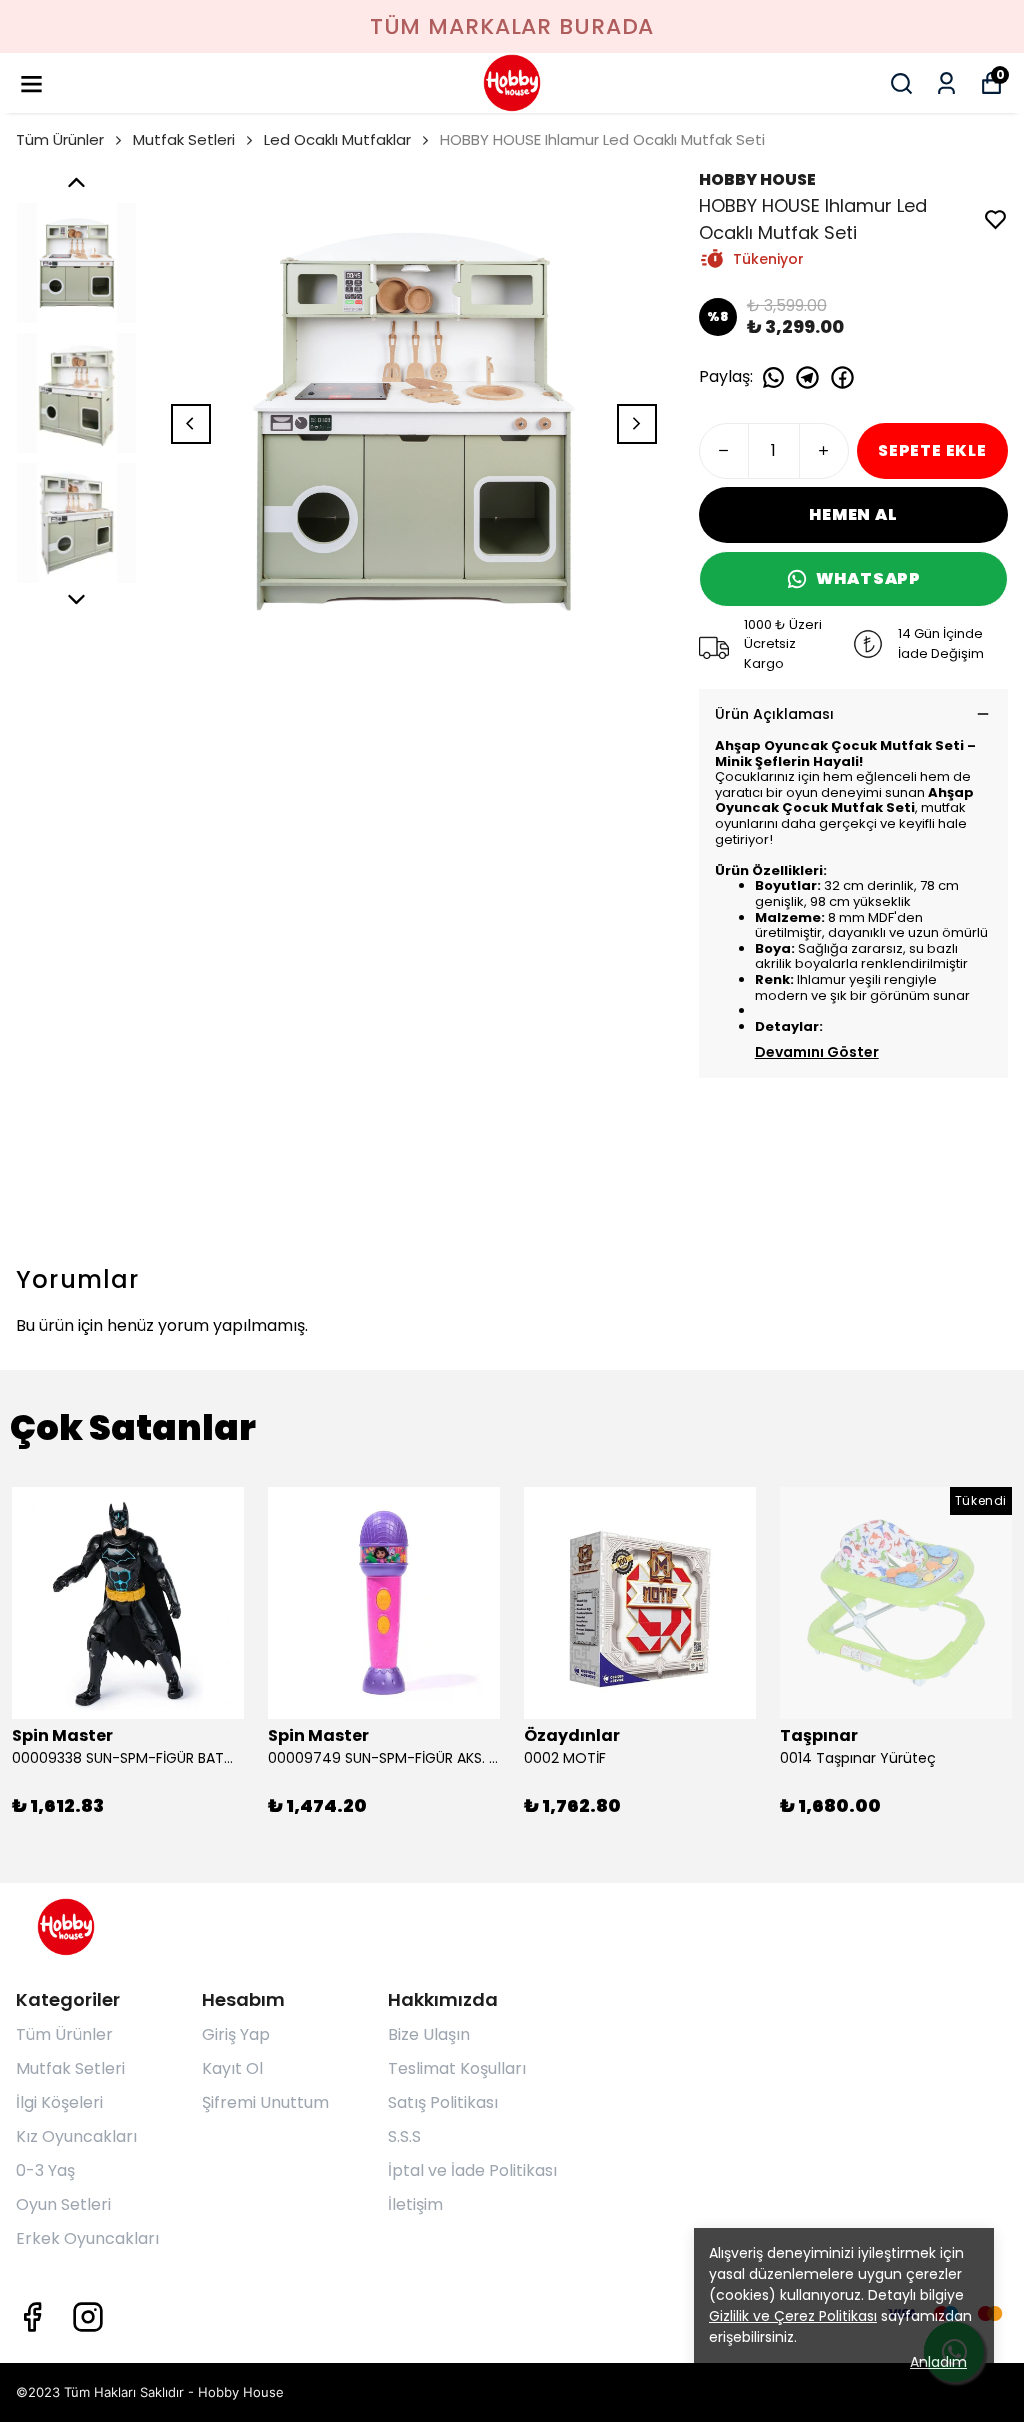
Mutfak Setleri (184, 139)
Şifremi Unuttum (265, 2102)
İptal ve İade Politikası (472, 2170)
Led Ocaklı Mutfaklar (337, 139)
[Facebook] (32, 2317)
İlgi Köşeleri (59, 2102)
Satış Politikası (443, 2102)
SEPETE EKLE (932, 450)
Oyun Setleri (63, 2204)
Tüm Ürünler (60, 139)
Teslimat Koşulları (457, 2068)
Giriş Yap (236, 2034)
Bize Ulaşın (429, 2034)
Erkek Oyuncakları (87, 2238)
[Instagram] (88, 2317)
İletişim (415, 2204)
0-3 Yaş (45, 2170)
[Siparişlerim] (946, 83)
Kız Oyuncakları (76, 2136)
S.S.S (404, 2136)
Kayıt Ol (232, 2068)
